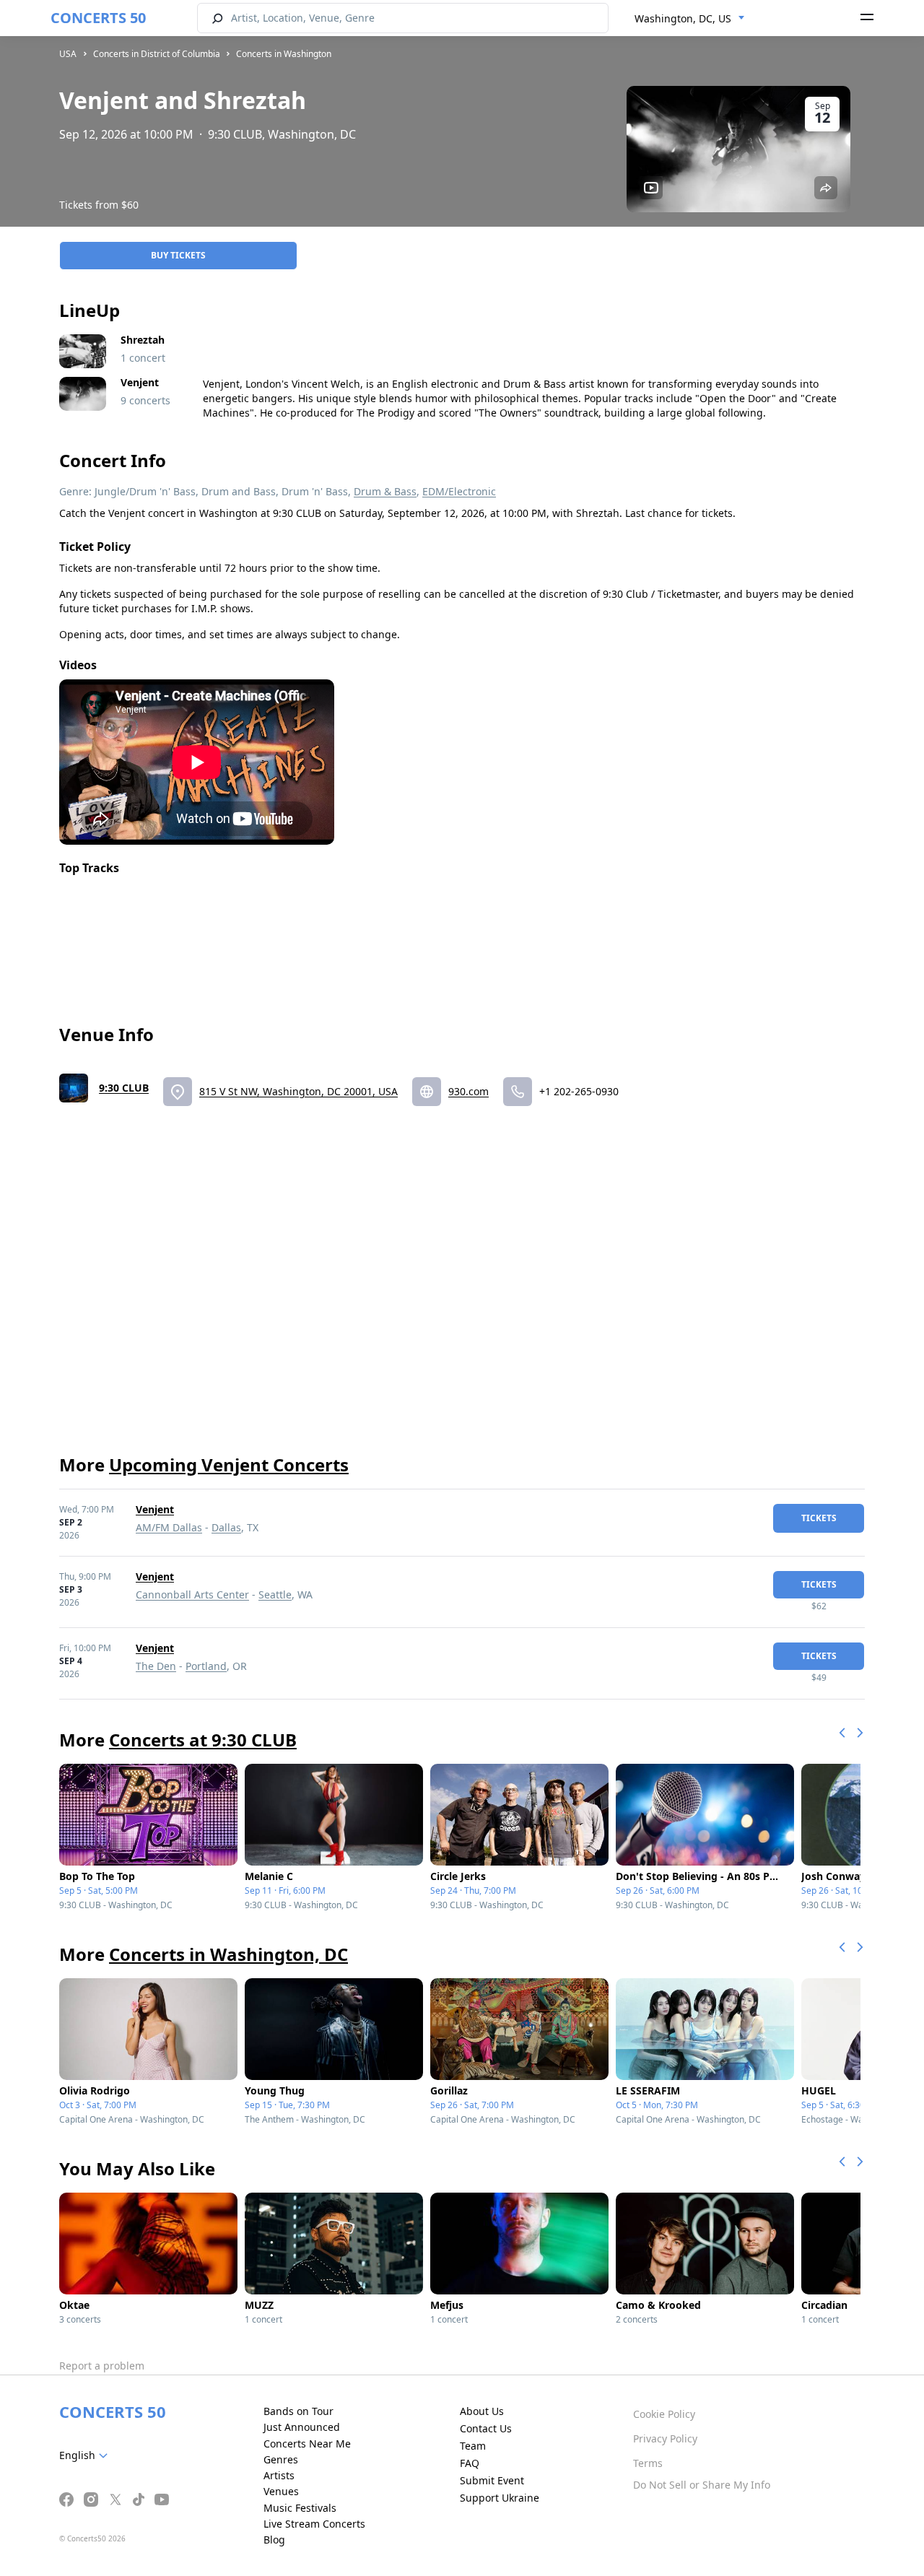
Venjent (155, 1509)
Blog (274, 2540)
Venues (281, 2491)
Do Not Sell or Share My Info (702, 2485)
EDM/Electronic (459, 491)
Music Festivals (300, 2508)
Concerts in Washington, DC (228, 1954)
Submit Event (492, 2480)
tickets (819, 1518)
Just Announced (302, 2427)
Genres (281, 2459)
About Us (482, 2411)
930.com (468, 1091)
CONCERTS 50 (98, 18)
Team (473, 2446)
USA (68, 54)
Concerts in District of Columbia (157, 54)
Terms (648, 2463)
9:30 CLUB (124, 1088)
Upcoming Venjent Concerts (229, 1465)
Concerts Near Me (307, 2444)
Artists (279, 2475)
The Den (156, 1666)
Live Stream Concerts (314, 2524)
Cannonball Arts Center (192, 1594)
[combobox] (690, 19)
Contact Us (486, 2428)
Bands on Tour (298, 2411)
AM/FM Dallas (169, 1527)
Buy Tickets (178, 255)
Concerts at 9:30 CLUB (203, 1740)
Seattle (275, 1594)
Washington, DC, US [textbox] (683, 18)
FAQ (470, 2463)
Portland (206, 1666)
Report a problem (102, 2366)
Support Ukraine (500, 2498)
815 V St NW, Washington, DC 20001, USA (298, 1091)
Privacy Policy (665, 2438)
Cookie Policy (664, 2414)
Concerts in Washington (284, 54)
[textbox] (86, 2455)
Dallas (226, 1527)
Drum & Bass (385, 491)
